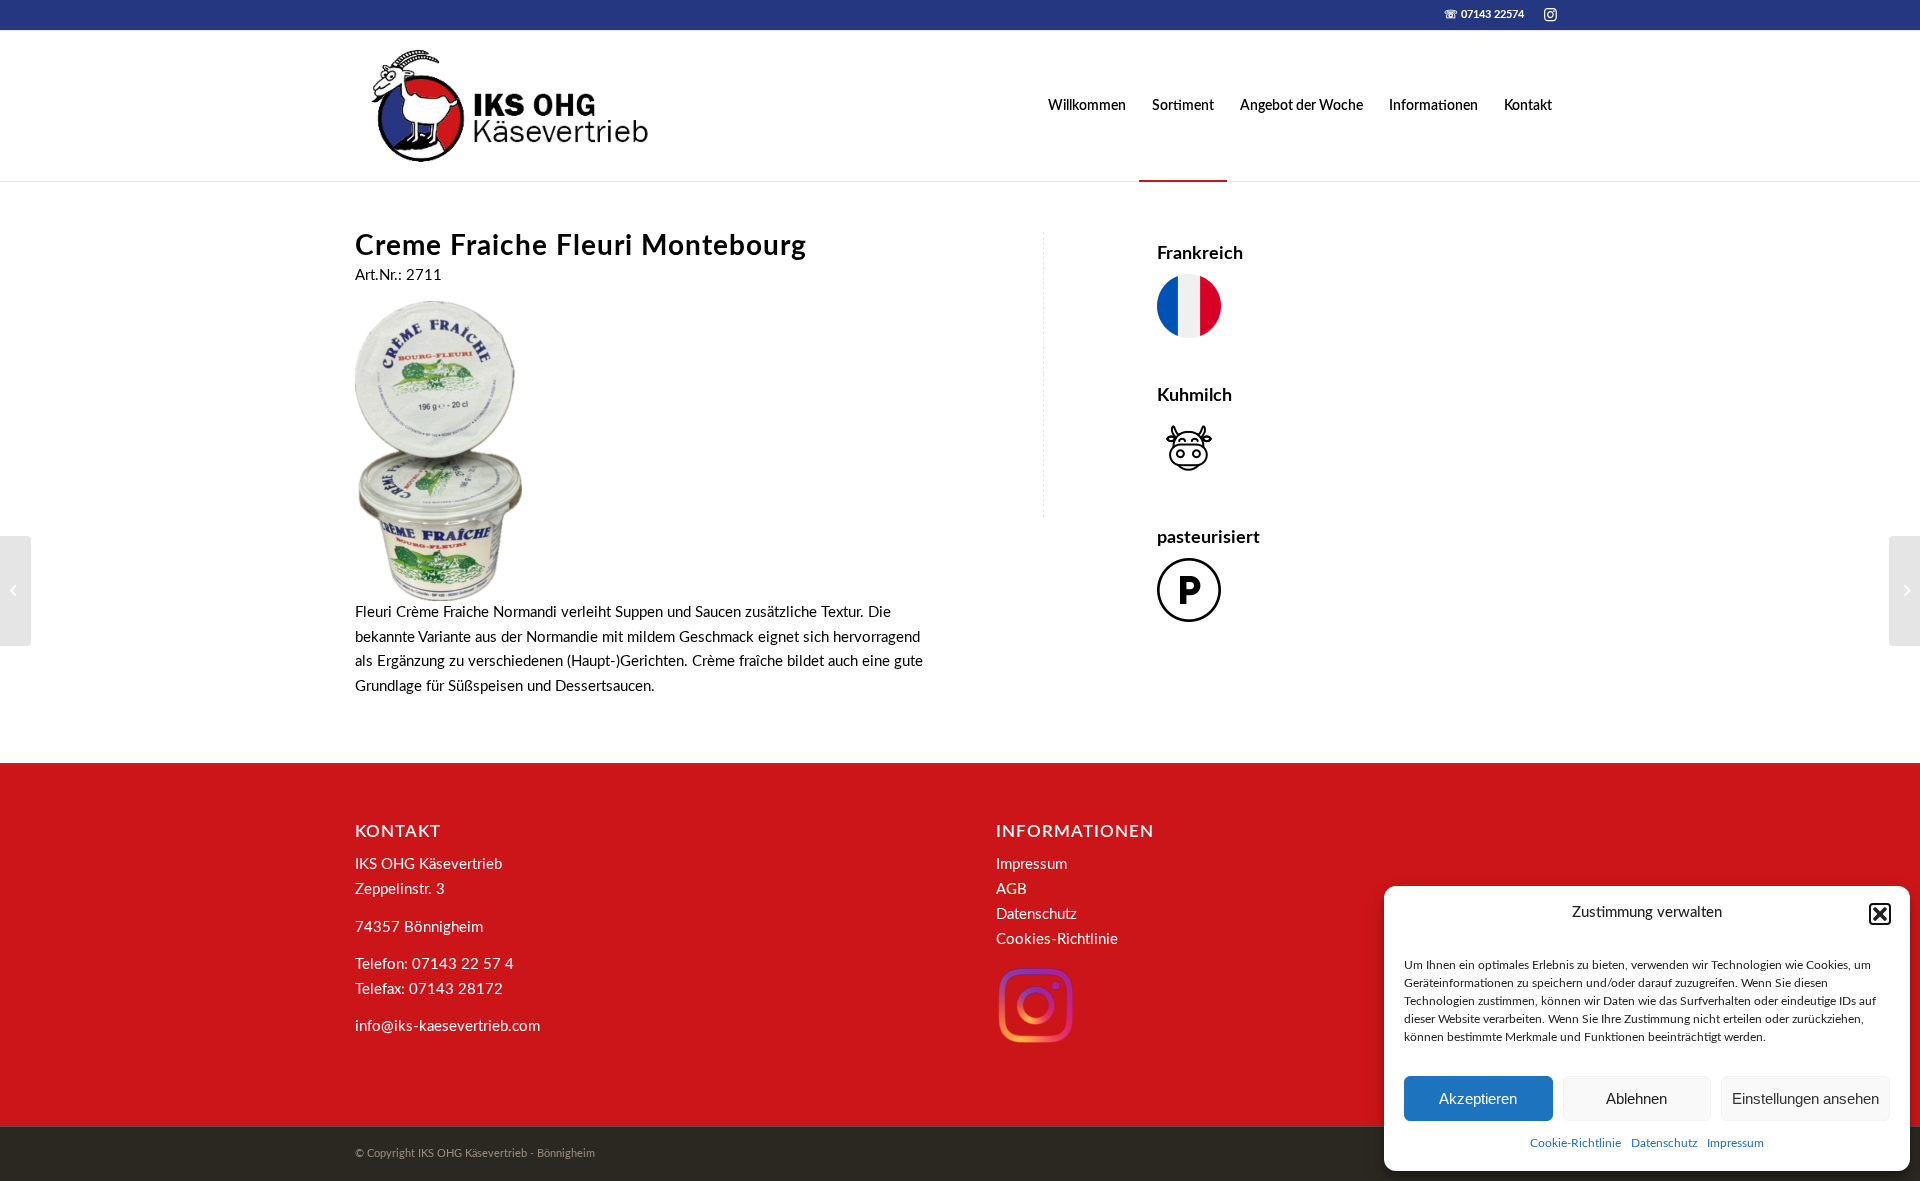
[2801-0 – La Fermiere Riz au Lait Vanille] (1904, 591)
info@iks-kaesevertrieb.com (447, 1026)
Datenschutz (1664, 1143)
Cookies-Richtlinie (1057, 939)
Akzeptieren (1478, 1098)
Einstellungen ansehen (1805, 1098)
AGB (1011, 889)
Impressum (1735, 1143)
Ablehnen (1636, 1098)
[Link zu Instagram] (1550, 15)
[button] (1880, 914)
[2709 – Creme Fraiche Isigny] (15, 591)
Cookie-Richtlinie (1575, 1143)
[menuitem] (1087, 106)
